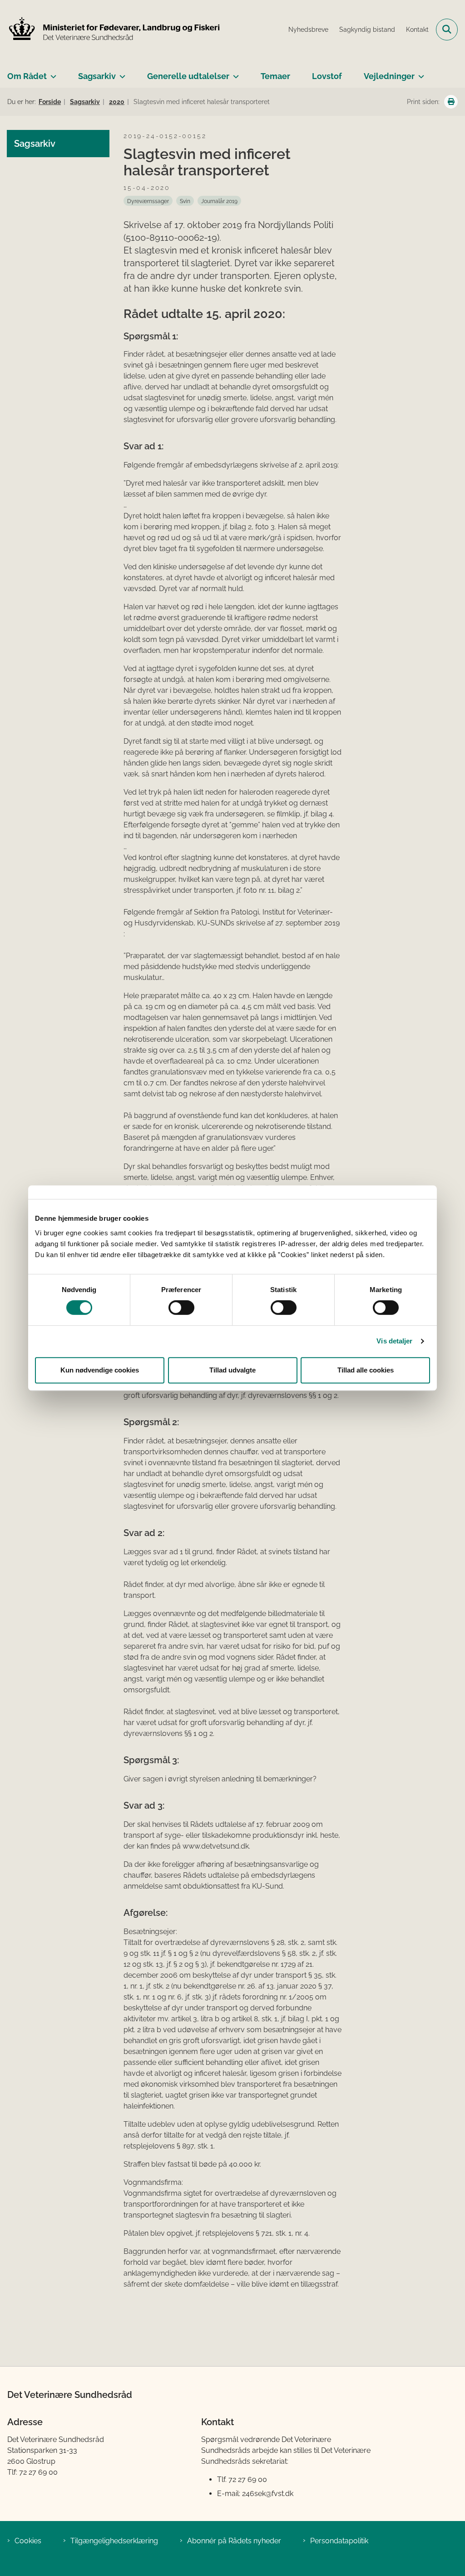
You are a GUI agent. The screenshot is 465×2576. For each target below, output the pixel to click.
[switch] (181, 1308)
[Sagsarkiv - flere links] (121, 73)
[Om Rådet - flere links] (52, 73)
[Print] (451, 102)
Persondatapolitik (339, 2541)
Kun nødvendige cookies (100, 1370)
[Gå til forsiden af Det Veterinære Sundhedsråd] (110, 30)
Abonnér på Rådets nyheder (234, 2541)
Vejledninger (389, 76)
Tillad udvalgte (232, 1370)
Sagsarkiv (97, 76)
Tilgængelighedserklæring (114, 2541)
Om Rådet (27, 76)
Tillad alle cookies (366, 1370)
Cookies (28, 2541)
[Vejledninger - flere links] (419, 73)
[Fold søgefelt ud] (447, 30)
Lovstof (327, 76)
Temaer (275, 76)
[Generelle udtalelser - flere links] (234, 73)
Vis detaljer (394, 1341)
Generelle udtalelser (188, 76)
